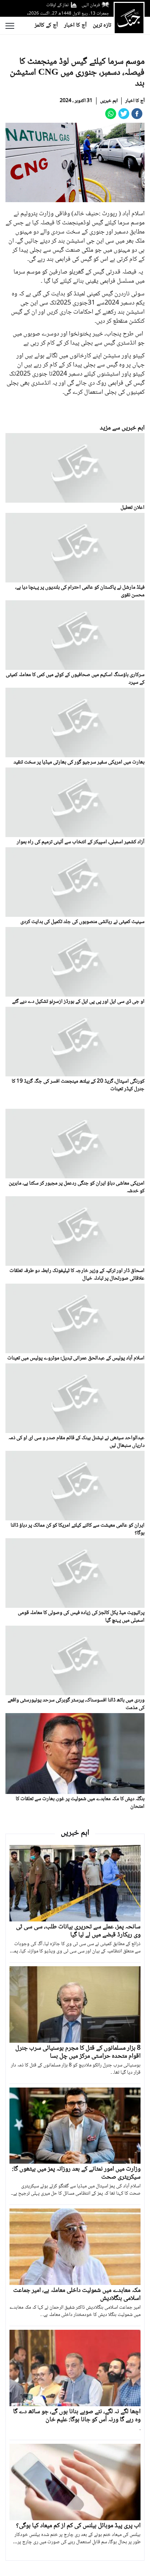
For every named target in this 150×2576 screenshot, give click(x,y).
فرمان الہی (91, 5)
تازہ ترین (102, 25)
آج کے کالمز (46, 25)
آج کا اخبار (75, 25)
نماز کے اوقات (58, 5)
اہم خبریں (109, 101)
